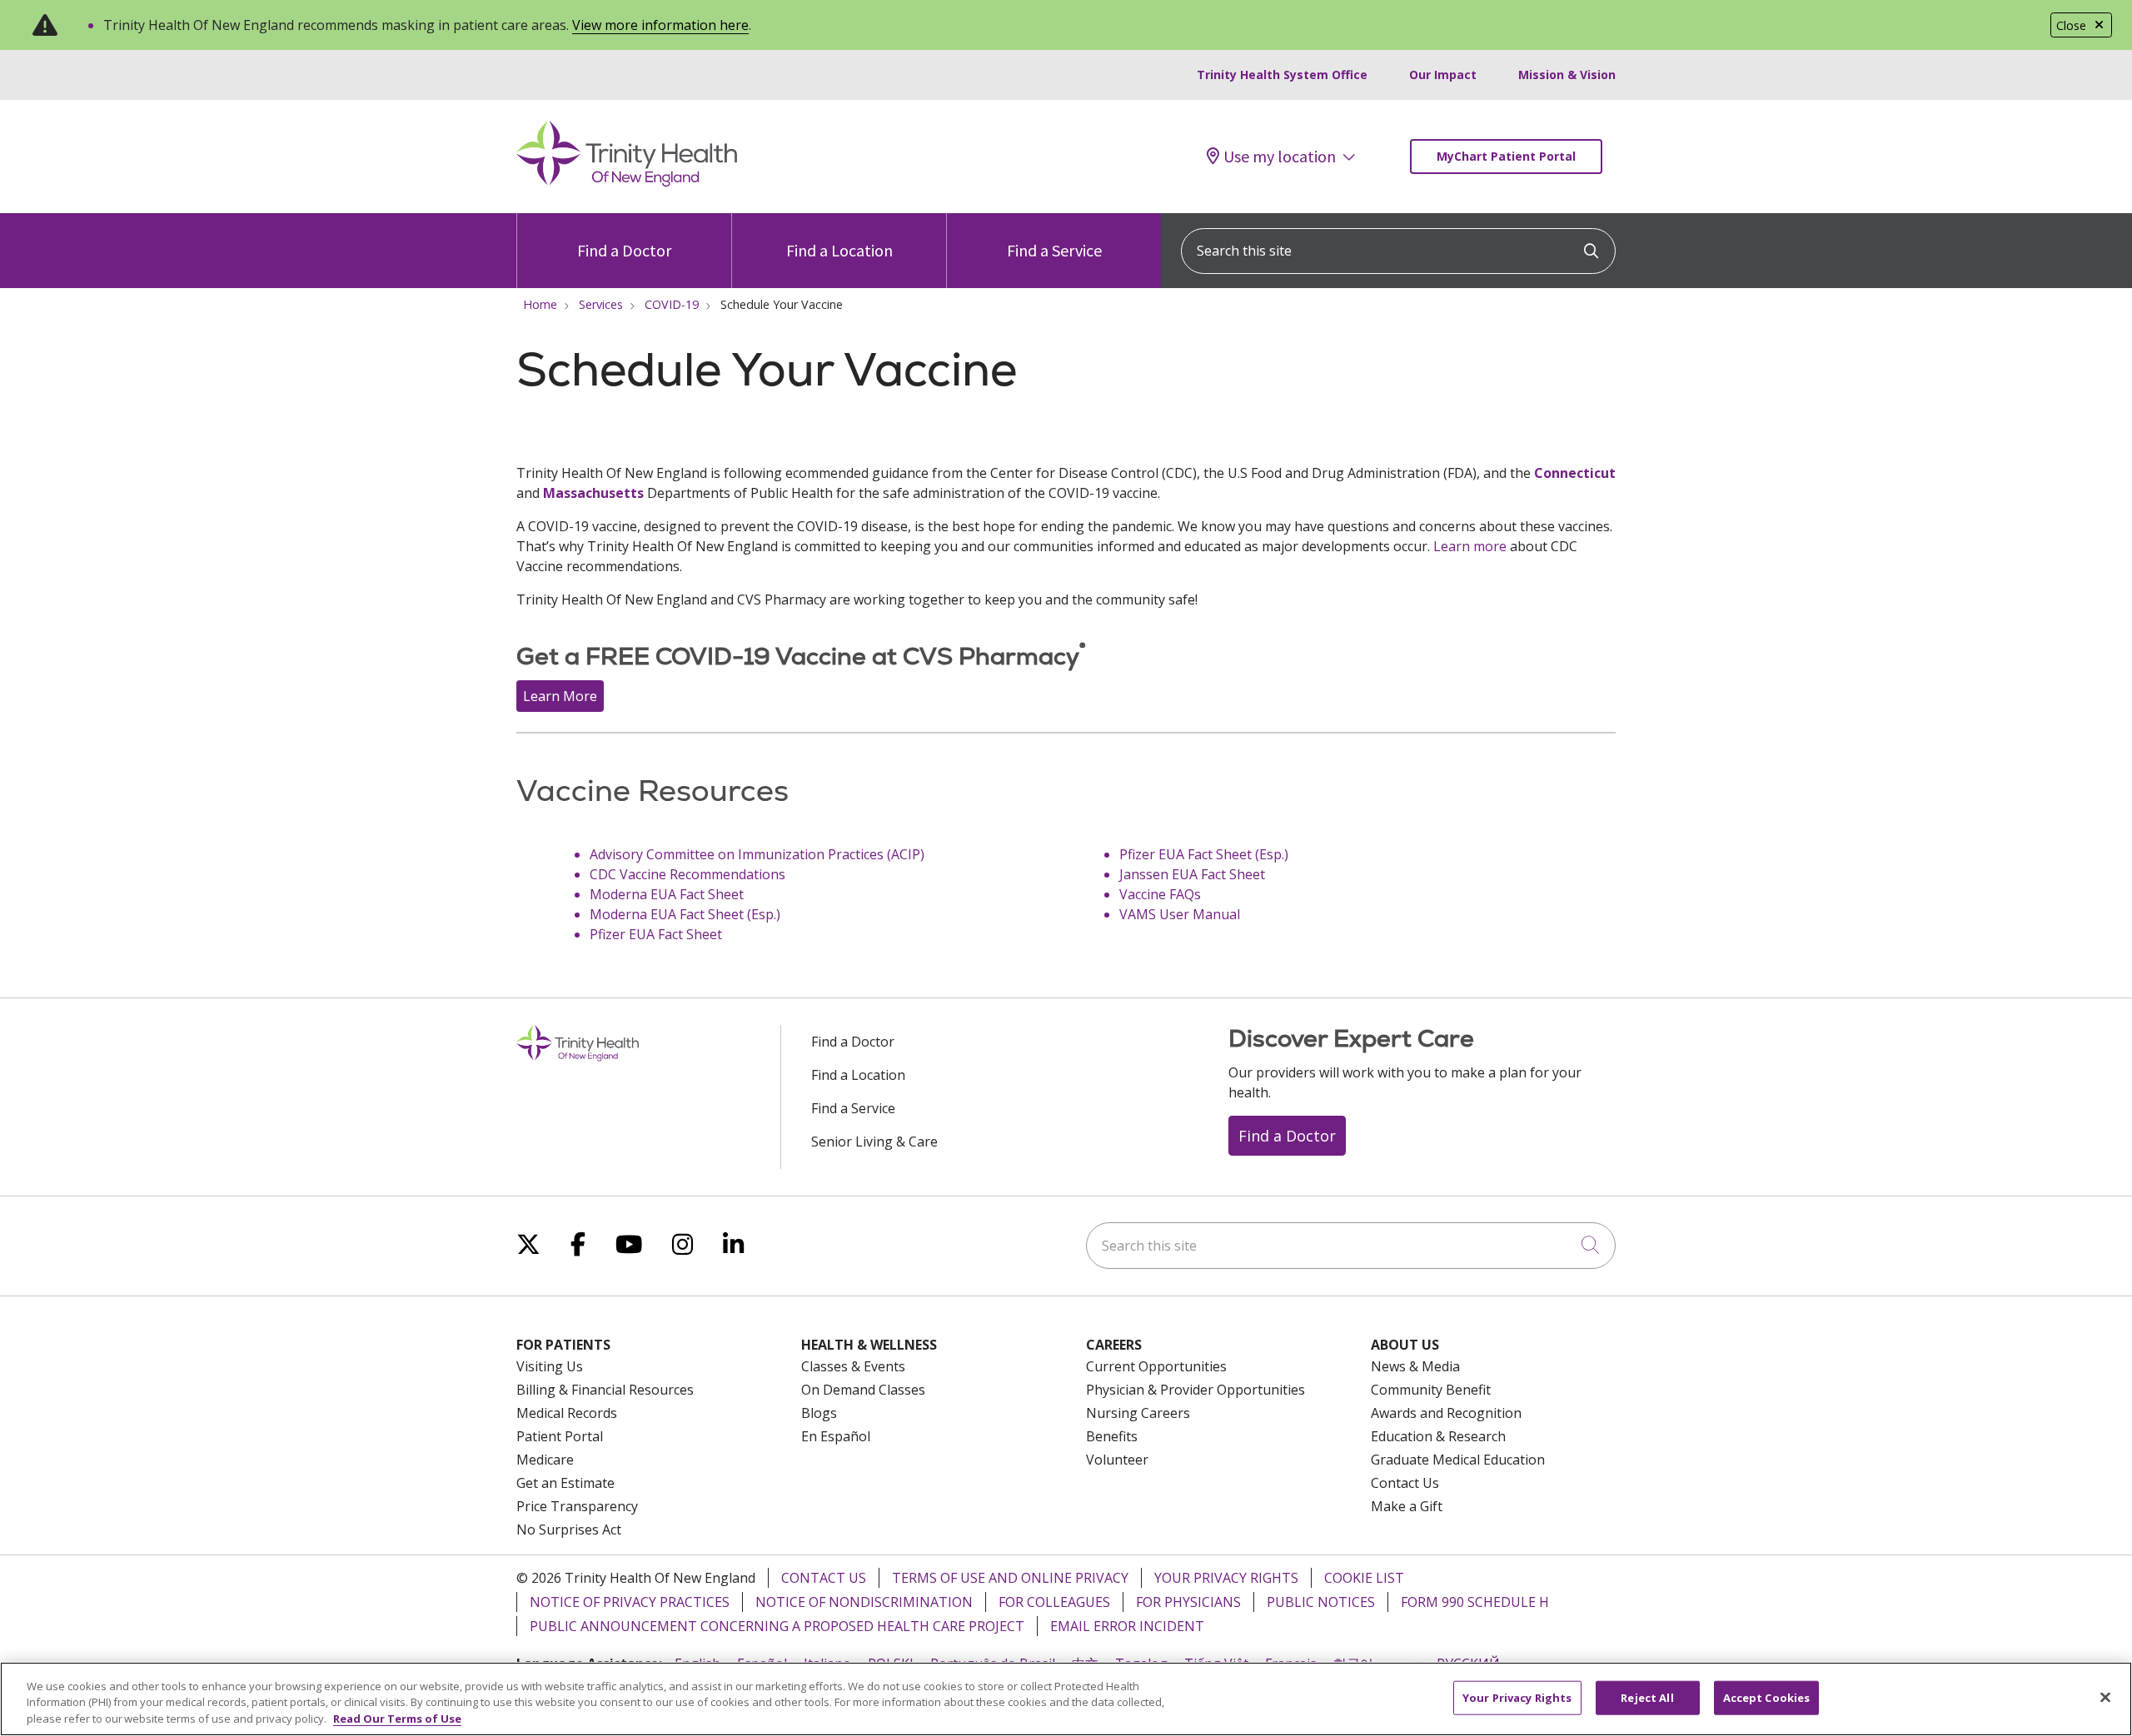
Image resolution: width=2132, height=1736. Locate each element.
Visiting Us (550, 1366)
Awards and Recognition (1446, 1413)
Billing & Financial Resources (605, 1390)
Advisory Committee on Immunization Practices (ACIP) (759, 854)
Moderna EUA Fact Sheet (667, 894)
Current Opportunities (1156, 1366)
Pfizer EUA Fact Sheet (656, 934)
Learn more (1470, 546)
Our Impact (1443, 75)
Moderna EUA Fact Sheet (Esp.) (685, 914)
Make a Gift (1407, 1506)
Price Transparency (577, 1506)
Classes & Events (853, 1366)
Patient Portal (560, 1436)
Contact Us (1405, 1483)
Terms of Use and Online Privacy (1010, 1578)
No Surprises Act (569, 1530)
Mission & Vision (1567, 75)
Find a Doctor (624, 250)
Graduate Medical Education (1458, 1460)
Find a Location (839, 250)
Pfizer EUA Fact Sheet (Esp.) (1204, 854)
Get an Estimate (565, 1483)
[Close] (2105, 1697)
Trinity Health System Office (1282, 75)
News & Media (1415, 1366)
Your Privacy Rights (1226, 1578)
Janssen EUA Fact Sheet (1192, 874)
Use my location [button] (1280, 157)
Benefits (1112, 1436)
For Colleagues (1054, 1602)
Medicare (545, 1460)
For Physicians (1188, 1602)
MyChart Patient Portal (1506, 156)
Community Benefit (1431, 1390)
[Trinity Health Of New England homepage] (627, 182)
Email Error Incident (1127, 1626)
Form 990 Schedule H (1475, 1602)
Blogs (819, 1413)
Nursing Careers (1138, 1413)
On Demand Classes (863, 1390)
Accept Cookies (1767, 1697)
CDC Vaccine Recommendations (687, 874)
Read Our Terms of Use (397, 1719)
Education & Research (1438, 1436)
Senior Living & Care (874, 1142)
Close (2071, 25)
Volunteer (1117, 1460)
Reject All (1647, 1697)
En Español (836, 1436)
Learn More (560, 696)
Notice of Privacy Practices (630, 1602)
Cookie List (1364, 1578)
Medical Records (567, 1413)
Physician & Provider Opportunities (1196, 1390)
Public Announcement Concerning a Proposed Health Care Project (777, 1626)
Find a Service (1054, 250)
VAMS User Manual (1180, 914)
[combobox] (1398, 251)
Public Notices (1321, 1602)
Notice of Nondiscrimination (864, 1602)
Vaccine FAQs (1160, 894)
